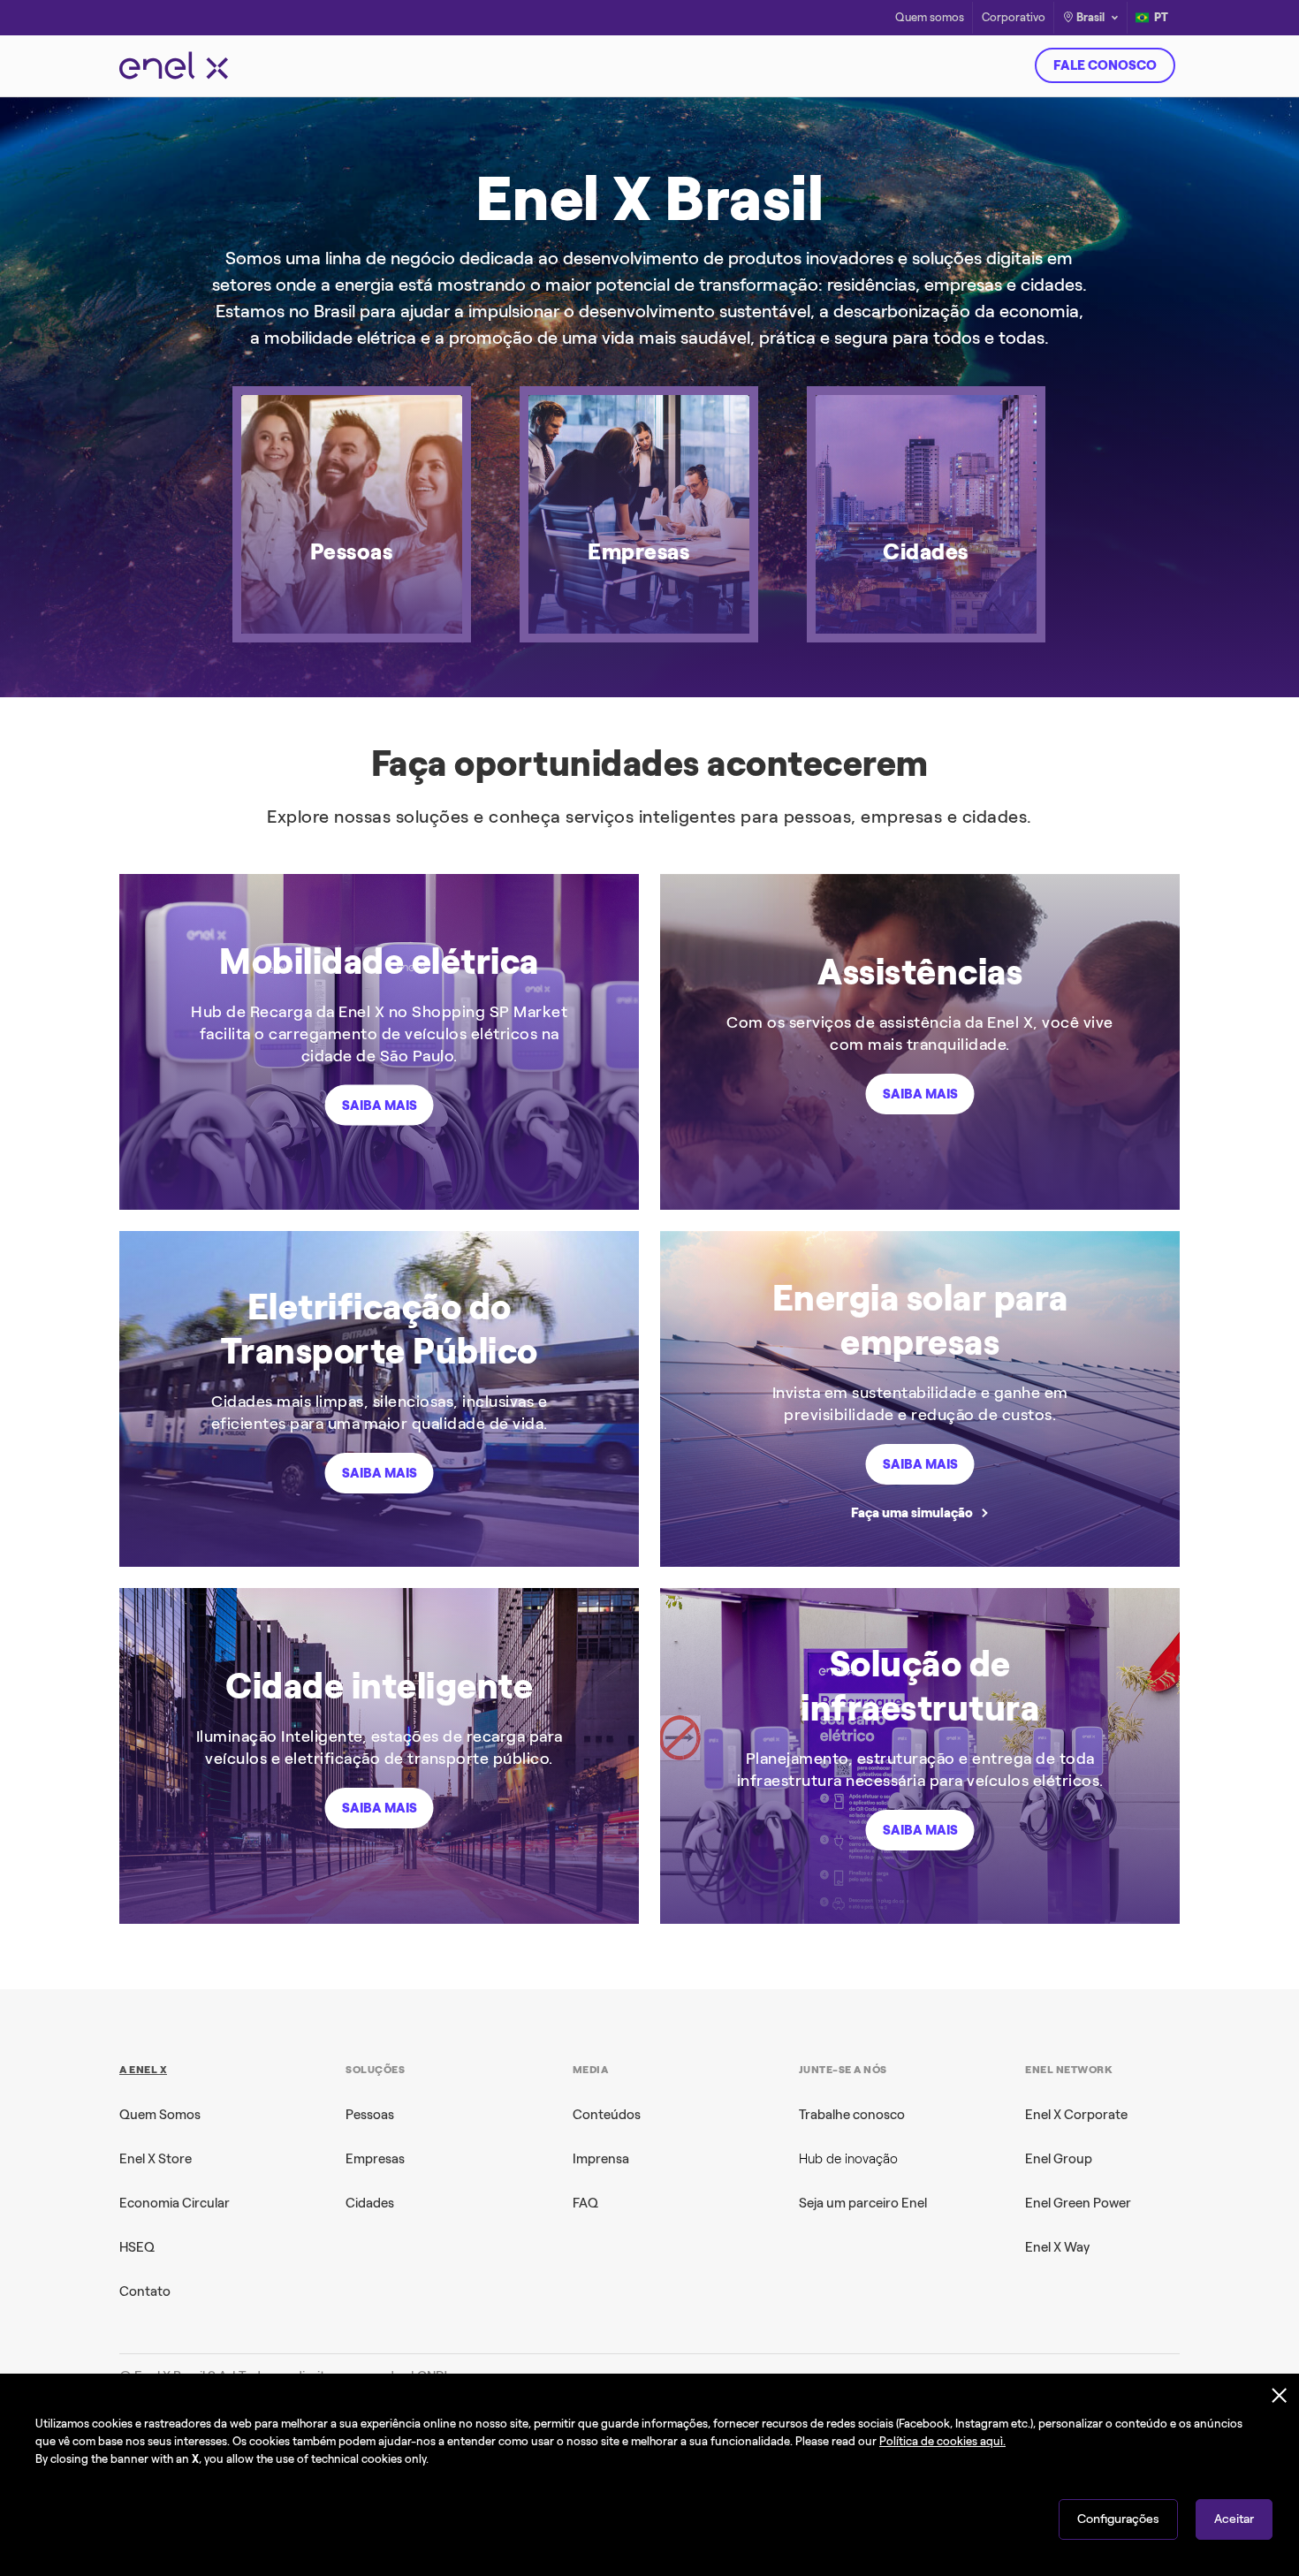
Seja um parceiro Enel (863, 2203)
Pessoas (370, 2115)
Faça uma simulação (912, 1513)
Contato (145, 2291)
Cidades (370, 2203)
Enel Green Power (1078, 2203)
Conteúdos (607, 2115)
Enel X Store (156, 2159)
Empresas (375, 2159)
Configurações (1118, 2519)
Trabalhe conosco (852, 2115)
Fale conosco (1105, 65)
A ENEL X (143, 2070)
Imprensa (601, 2159)
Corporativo (1014, 18)
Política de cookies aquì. (942, 2441)
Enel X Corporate (1076, 2115)
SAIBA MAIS (380, 1106)
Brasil (1090, 17)
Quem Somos (160, 2115)
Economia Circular (175, 2203)
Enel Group (1059, 2159)
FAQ (585, 2203)
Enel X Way (1057, 2247)
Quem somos (930, 18)
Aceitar (1234, 2519)
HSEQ (137, 2247)
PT (1161, 17)
